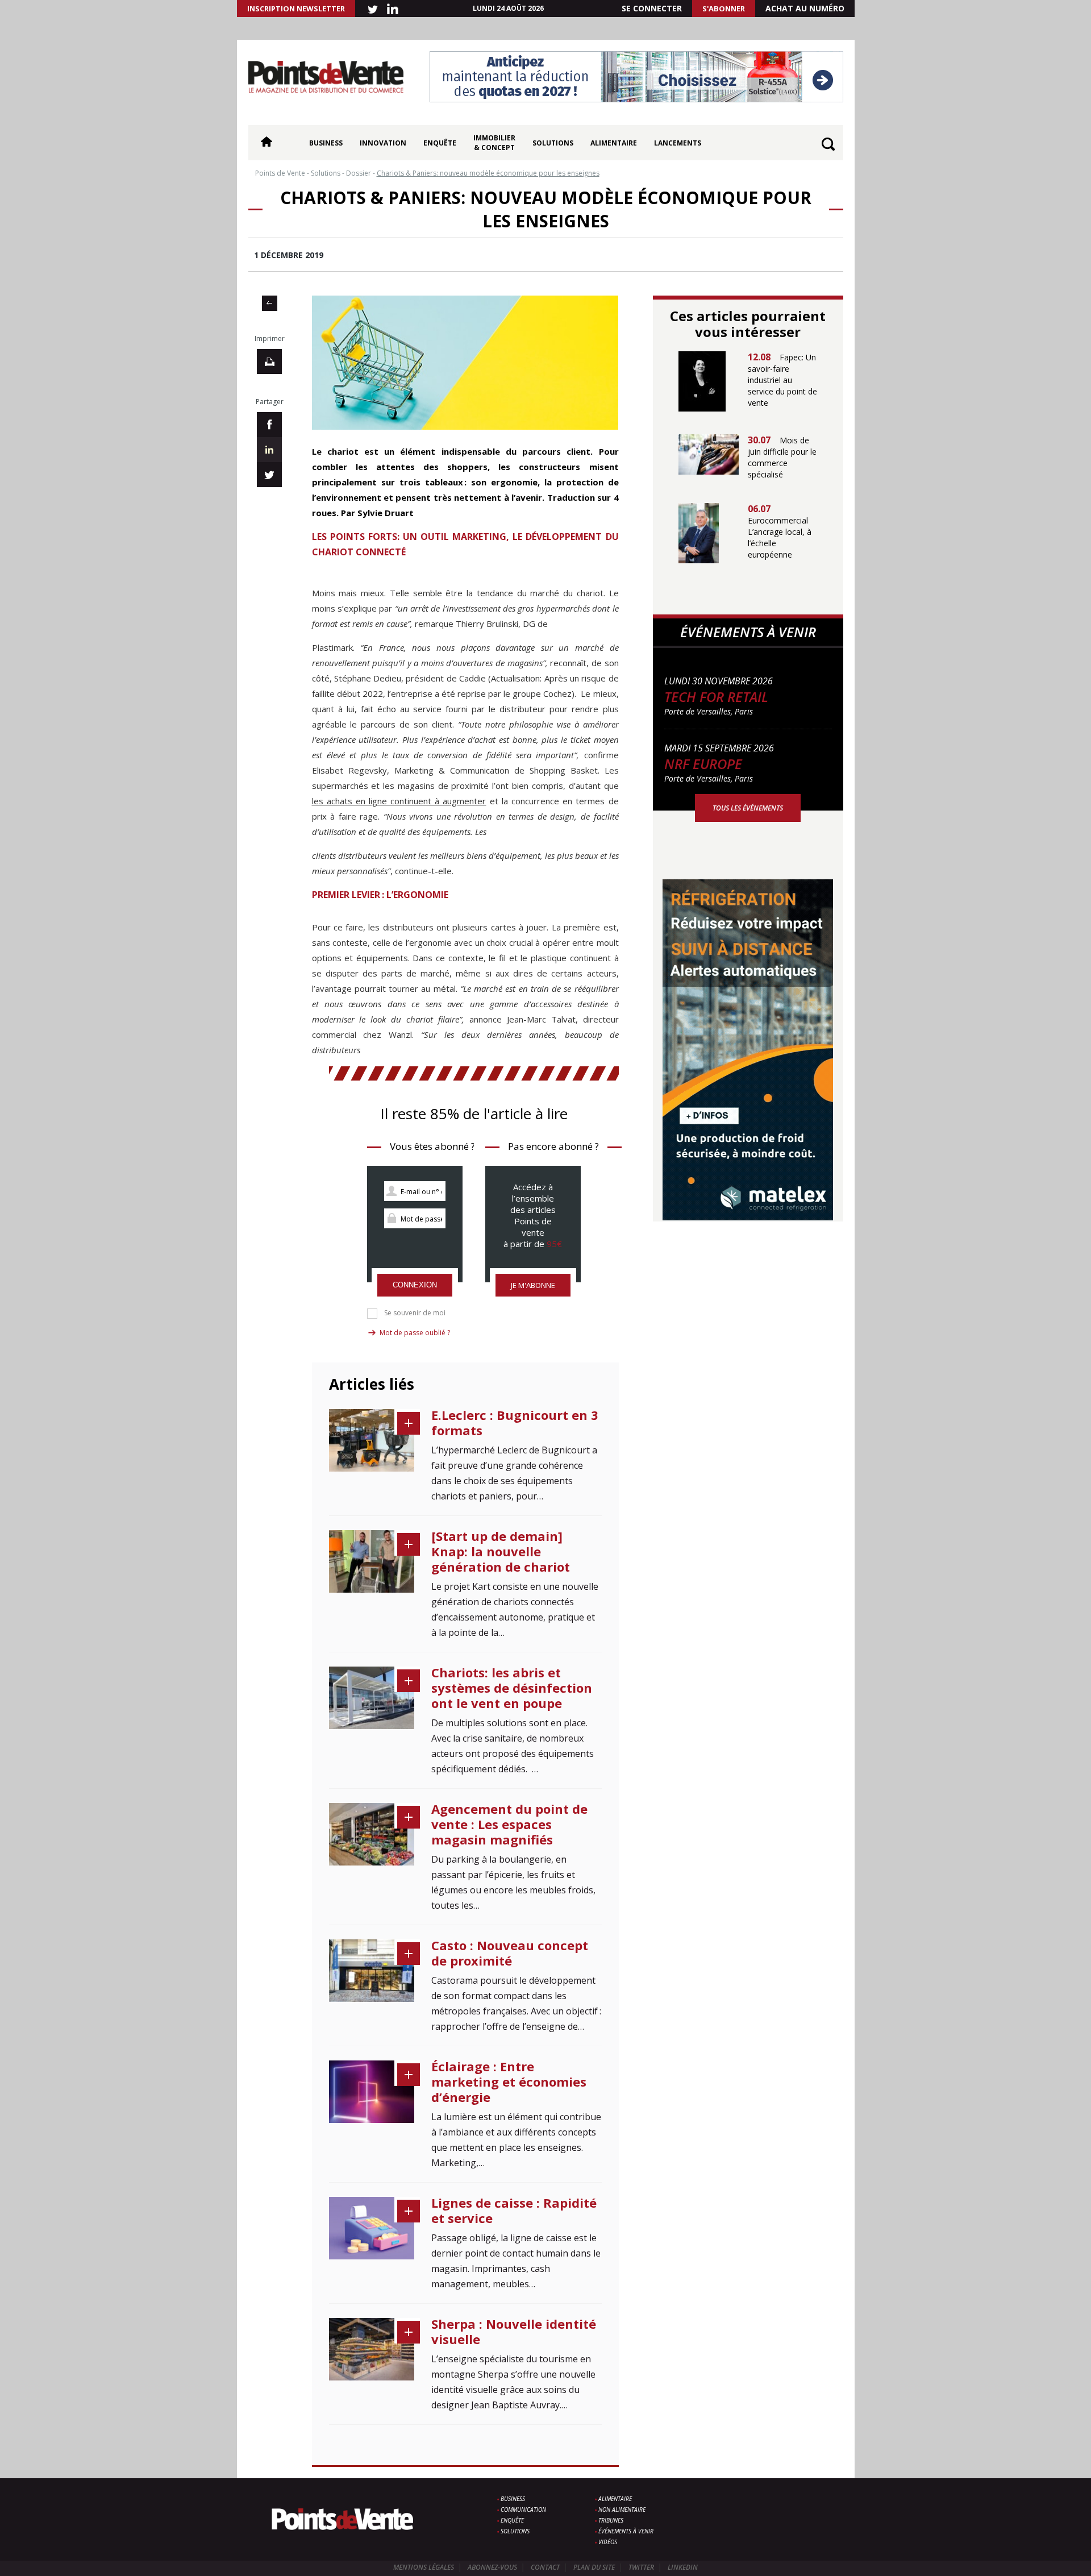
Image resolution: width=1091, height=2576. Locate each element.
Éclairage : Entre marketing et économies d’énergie (509, 2081)
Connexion (415, 1285)
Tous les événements (748, 808)
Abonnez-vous (492, 2567)
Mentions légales (424, 2567)
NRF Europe (703, 764)
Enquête (440, 143)
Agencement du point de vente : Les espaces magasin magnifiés (509, 1824)
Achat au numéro (805, 8)
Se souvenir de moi (415, 1313)
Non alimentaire (622, 2509)
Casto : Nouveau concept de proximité (510, 1953)
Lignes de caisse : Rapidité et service (514, 2210)
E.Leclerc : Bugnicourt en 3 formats (515, 1422)
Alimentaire (614, 143)
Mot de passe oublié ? (415, 1333)
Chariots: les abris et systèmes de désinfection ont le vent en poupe (512, 1688)
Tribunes (611, 2520)
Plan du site (594, 2567)
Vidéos (608, 2542)
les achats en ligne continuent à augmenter (399, 801)
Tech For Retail (716, 697)
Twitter (641, 2567)
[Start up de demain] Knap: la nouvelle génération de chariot (501, 1551)
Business (326, 143)
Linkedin (683, 2567)
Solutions (553, 143)
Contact (545, 2567)
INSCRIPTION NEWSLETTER (296, 9)
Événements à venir (626, 2531)
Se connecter (652, 8)
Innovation (383, 143)
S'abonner (724, 9)
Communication (523, 2509)
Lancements (678, 143)
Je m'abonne (533, 1285)
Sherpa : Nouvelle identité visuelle (514, 2331)
